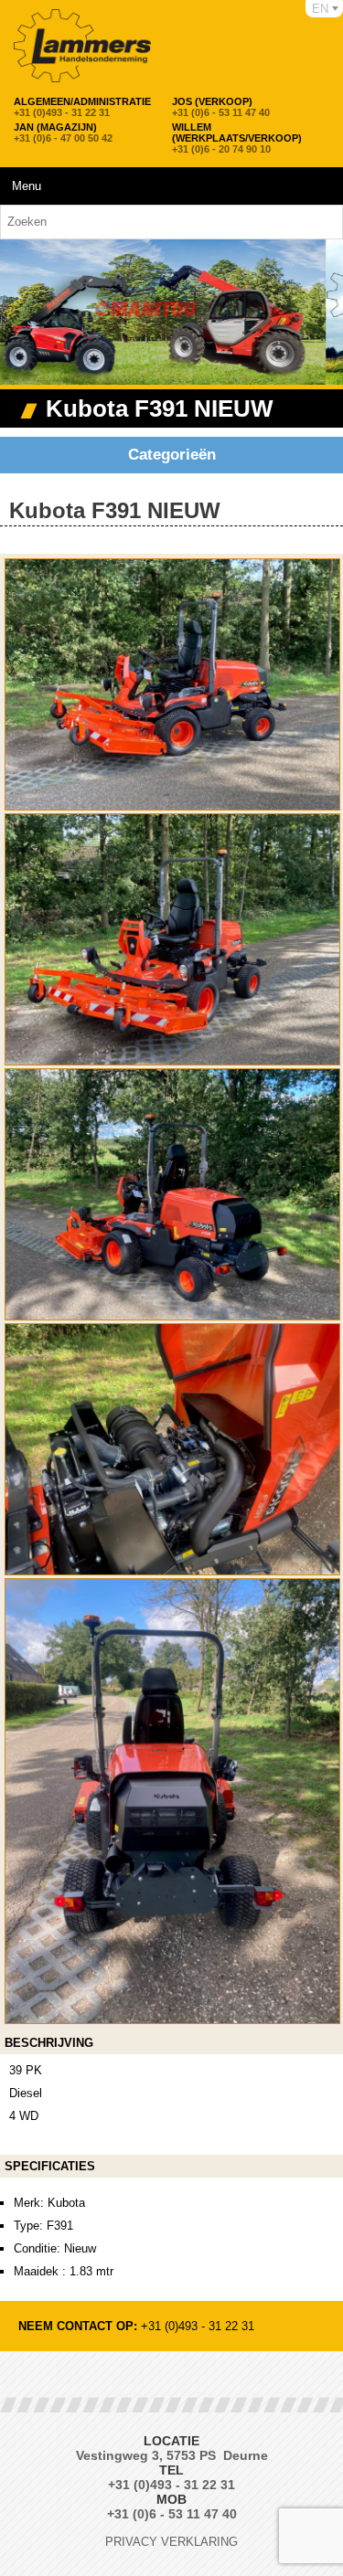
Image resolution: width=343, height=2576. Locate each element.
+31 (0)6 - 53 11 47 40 (221, 107)
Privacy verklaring (171, 2542)
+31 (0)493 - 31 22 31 (82, 107)
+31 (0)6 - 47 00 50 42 (63, 133)
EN (320, 9)
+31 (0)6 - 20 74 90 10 (237, 138)
